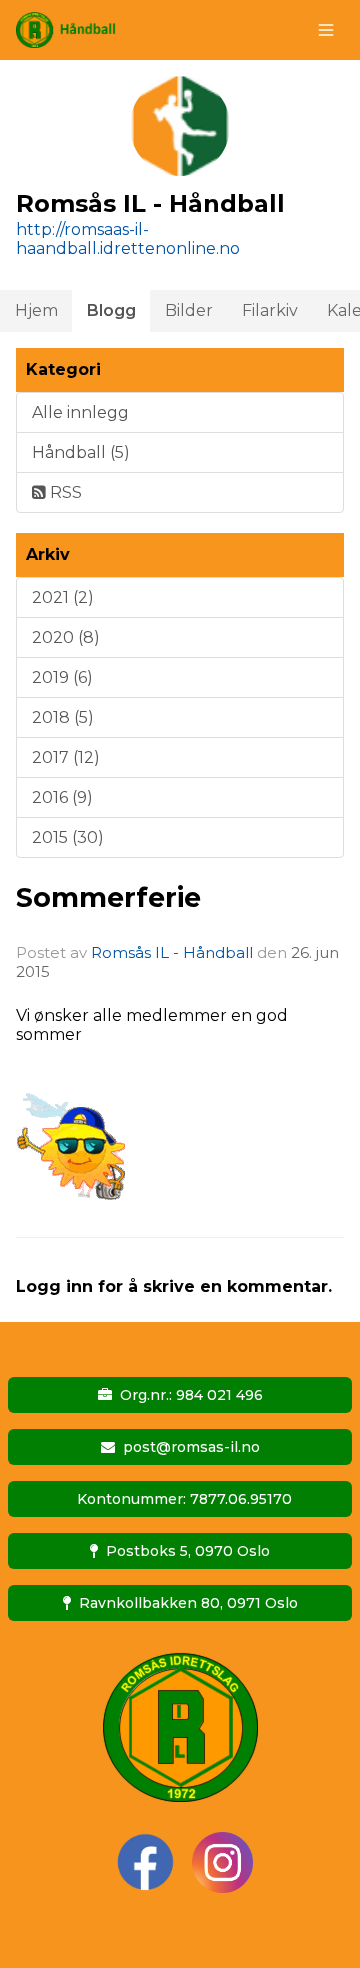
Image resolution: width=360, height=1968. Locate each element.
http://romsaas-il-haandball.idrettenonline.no (128, 239)
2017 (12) (66, 757)
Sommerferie (108, 897)
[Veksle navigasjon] (326, 30)
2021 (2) (63, 597)
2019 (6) (62, 677)
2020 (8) (66, 637)
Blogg (111, 310)
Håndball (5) (81, 452)
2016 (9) (62, 797)
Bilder (189, 310)
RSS (64, 492)
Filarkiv (270, 310)
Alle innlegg (80, 412)
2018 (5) (63, 717)
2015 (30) (68, 837)
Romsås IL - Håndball (172, 952)
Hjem (36, 310)
